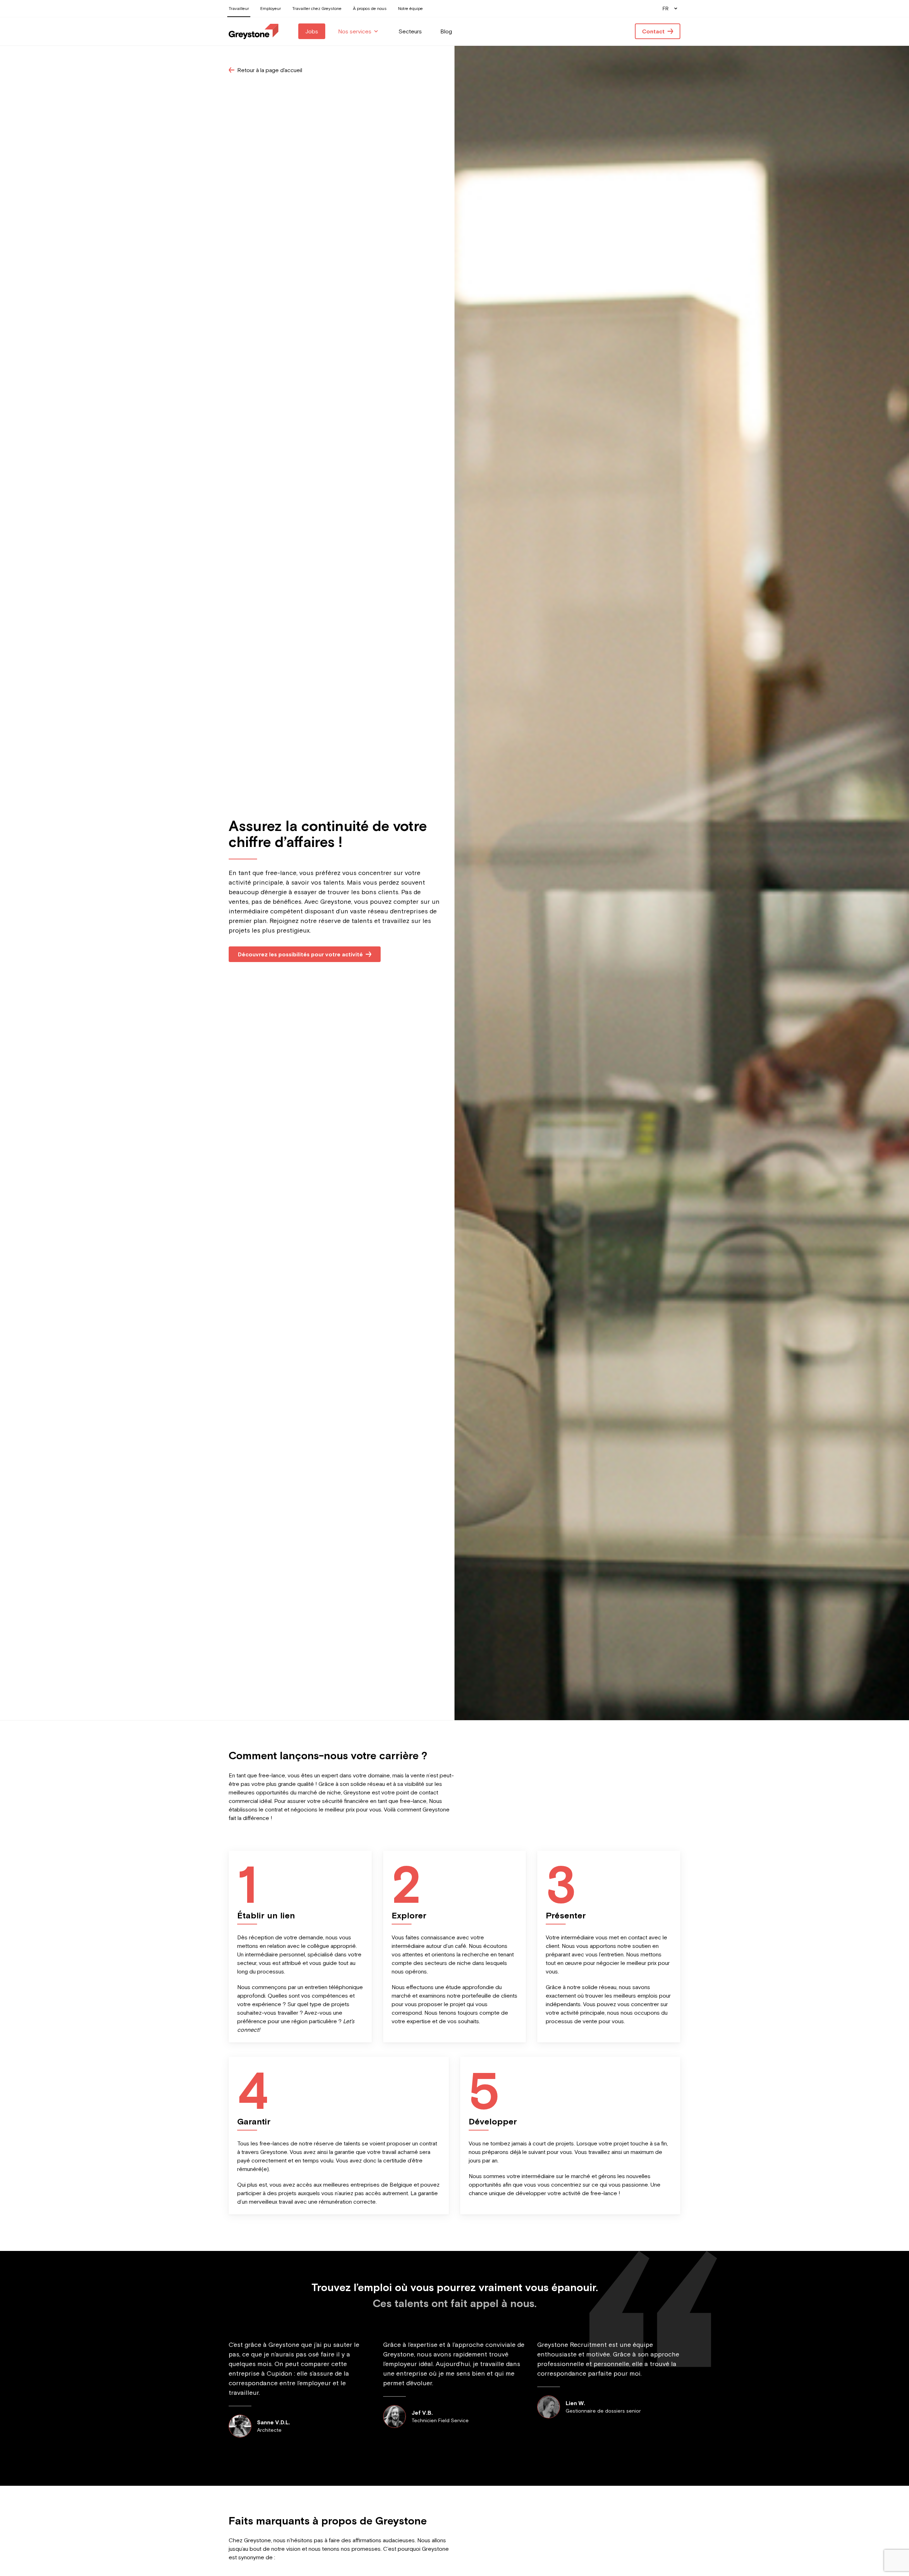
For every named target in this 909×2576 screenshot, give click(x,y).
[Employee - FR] (254, 31)
